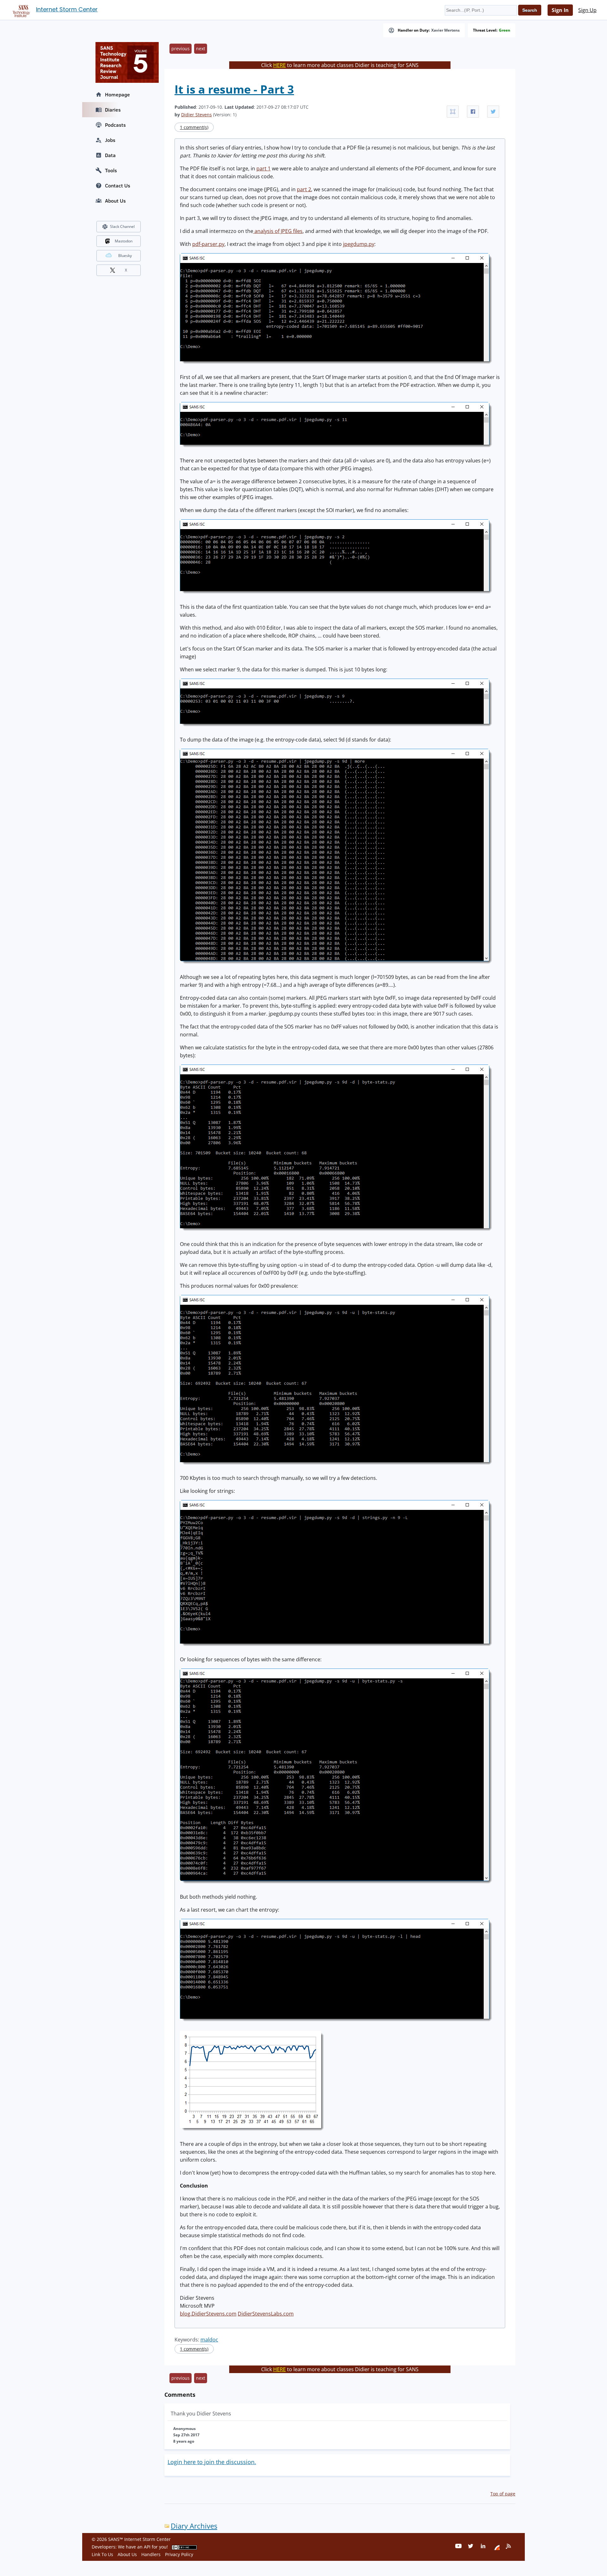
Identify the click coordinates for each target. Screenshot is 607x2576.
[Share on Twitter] (493, 112)
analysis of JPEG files (278, 231)
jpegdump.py (359, 244)
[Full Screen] (453, 112)
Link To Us (102, 2554)
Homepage (117, 95)
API (147, 2547)
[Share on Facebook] (473, 112)
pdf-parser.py (208, 244)
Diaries (113, 110)
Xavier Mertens (445, 30)
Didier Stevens (196, 115)
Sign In (560, 10)
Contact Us (118, 186)
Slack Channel (122, 226)
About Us (115, 201)
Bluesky (125, 256)
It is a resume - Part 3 (234, 89)
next (201, 49)
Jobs (110, 140)
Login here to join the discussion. (212, 2462)
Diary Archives (194, 2526)
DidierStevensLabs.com (266, 2314)
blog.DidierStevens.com (208, 2314)
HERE (279, 65)
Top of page (503, 2494)
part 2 (304, 189)
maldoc (209, 2340)
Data (110, 155)
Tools (111, 170)
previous (181, 49)
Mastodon (124, 241)
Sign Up (587, 10)
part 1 (264, 168)
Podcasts (115, 125)
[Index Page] (20, 10)
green (505, 30)
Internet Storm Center (67, 9)
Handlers (151, 2554)
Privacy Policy (179, 2554)
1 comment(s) (194, 127)
